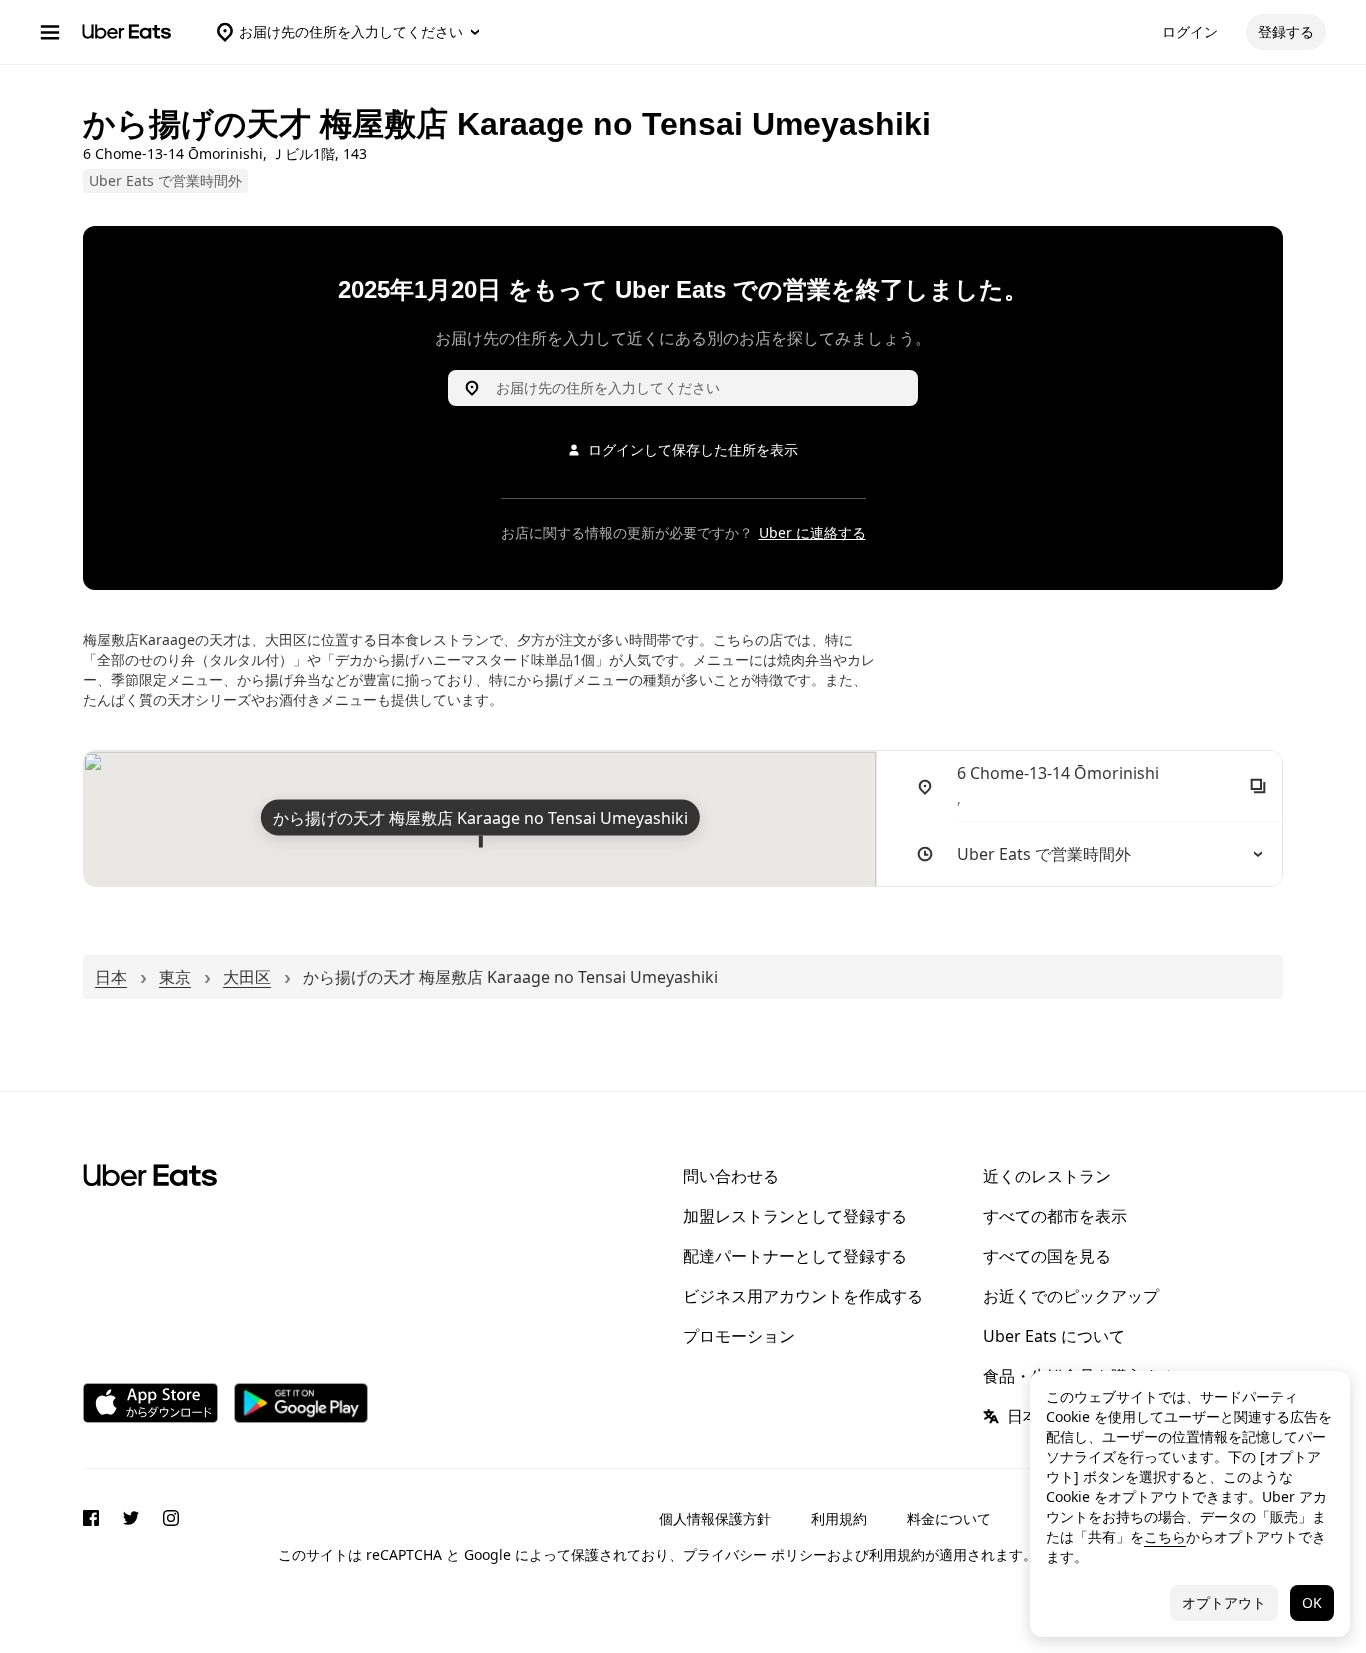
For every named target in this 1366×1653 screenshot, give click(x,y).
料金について (949, 1518)
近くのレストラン (1047, 1176)
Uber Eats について (1054, 1336)
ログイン (1190, 31)
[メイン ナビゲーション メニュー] (50, 32)
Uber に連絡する (812, 532)
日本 (111, 977)
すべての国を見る (1047, 1256)
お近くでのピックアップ (1071, 1296)
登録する (1286, 31)
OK (1312, 1602)
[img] (480, 818)
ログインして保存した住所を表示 (693, 449)
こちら (1165, 1536)
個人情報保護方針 (715, 1518)
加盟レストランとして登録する (795, 1216)
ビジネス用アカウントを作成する (803, 1296)
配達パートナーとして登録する (795, 1256)
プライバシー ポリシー (755, 1554)
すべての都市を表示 (1055, 1216)
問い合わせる (731, 1176)
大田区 (247, 977)
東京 (175, 977)
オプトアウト (1224, 1602)
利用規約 (839, 1518)
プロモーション (739, 1336)
